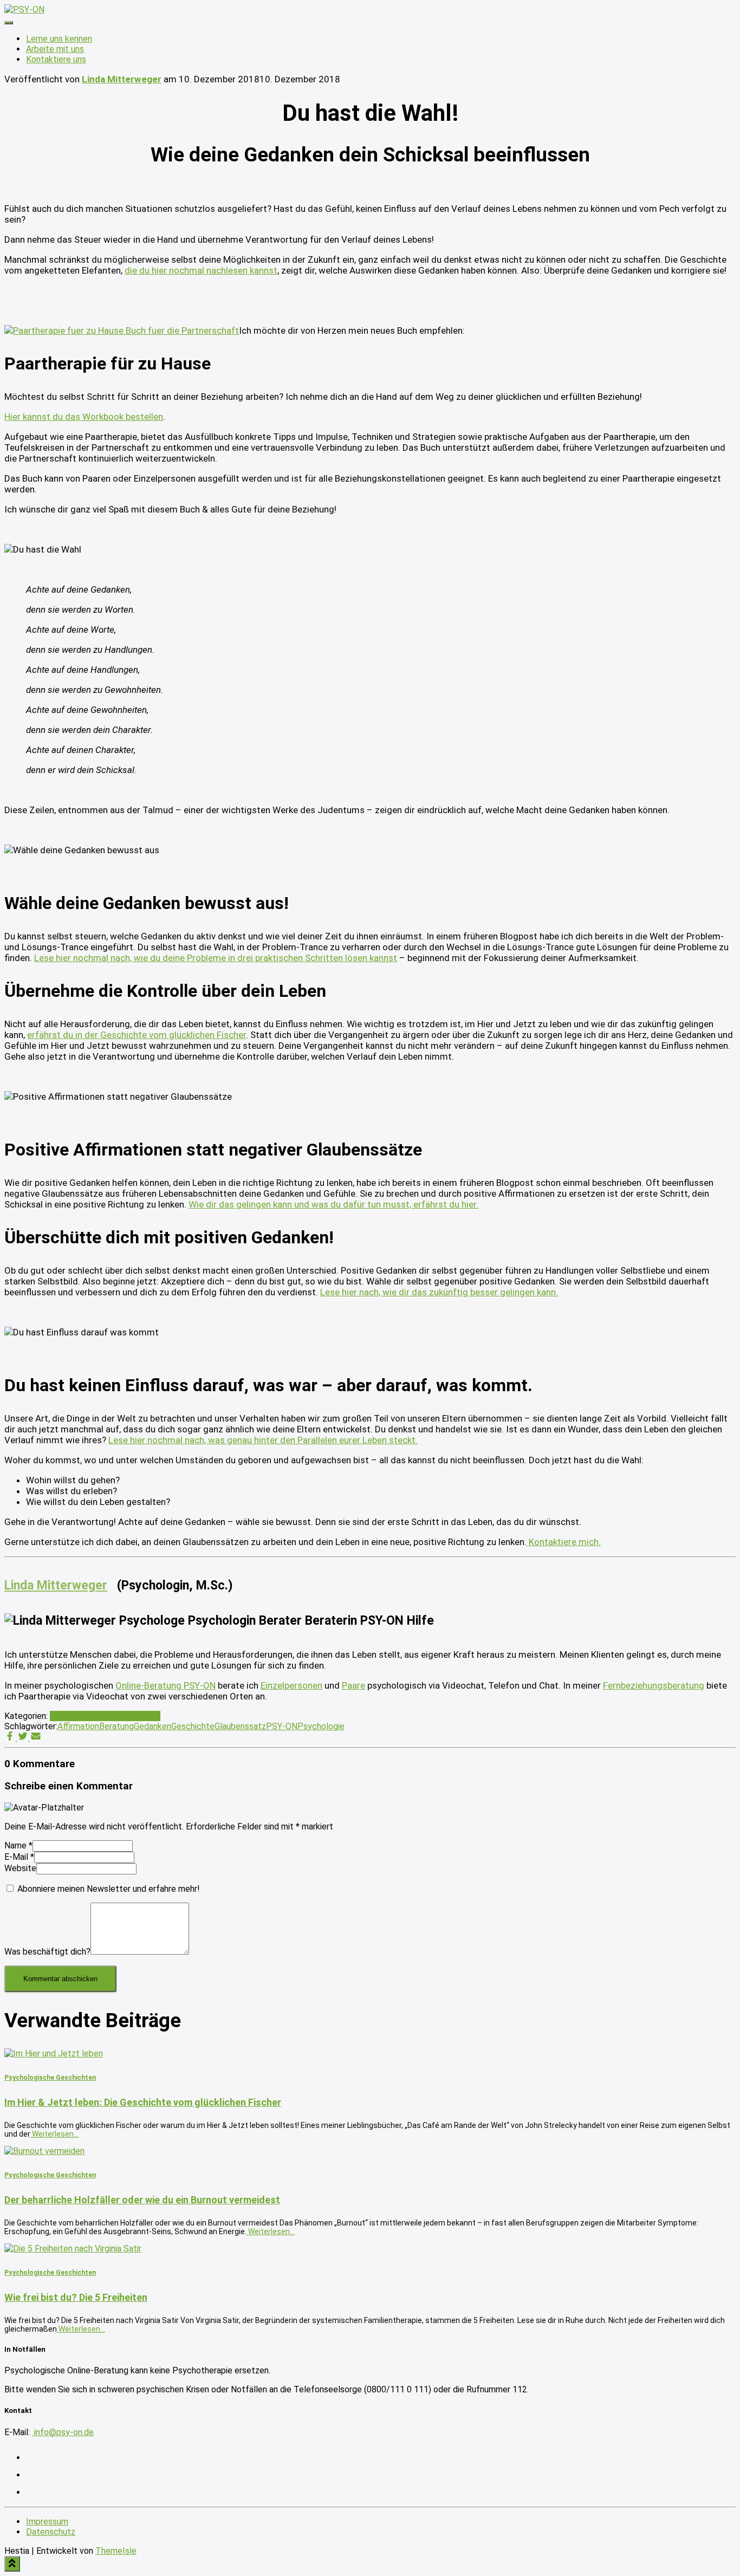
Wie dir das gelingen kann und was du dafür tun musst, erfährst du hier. (333, 1204)
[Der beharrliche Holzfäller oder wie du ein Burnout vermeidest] (44, 2151)
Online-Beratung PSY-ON (165, 1685)
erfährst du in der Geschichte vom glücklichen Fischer (137, 1035)
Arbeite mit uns (55, 49)
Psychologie (321, 1726)
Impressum (47, 2522)
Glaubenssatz (240, 1726)
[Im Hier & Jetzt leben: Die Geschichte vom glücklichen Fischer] (54, 2053)
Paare (353, 1685)
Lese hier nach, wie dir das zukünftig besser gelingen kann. (439, 1292)
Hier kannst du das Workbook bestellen (84, 417)
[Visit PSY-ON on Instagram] (33, 2458)
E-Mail (19, 1857)
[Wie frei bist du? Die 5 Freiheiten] (73, 2249)
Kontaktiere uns (56, 59)
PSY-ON (282, 1726)
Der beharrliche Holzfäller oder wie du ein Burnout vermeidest (142, 2200)
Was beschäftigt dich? (47, 1952)
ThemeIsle (116, 2551)
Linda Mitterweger (56, 1585)
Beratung (116, 1726)
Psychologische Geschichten (105, 1716)
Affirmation (78, 1726)
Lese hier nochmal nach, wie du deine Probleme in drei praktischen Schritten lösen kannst (216, 958)
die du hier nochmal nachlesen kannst (201, 270)
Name (18, 1845)
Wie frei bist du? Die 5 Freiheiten (76, 2297)
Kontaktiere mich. (564, 1542)
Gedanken (152, 1726)
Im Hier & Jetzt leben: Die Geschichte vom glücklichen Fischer (143, 2102)
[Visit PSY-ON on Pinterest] (33, 2475)
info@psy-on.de (63, 2432)
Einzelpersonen (291, 1685)
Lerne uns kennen (59, 39)
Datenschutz (51, 2532)
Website (20, 1868)
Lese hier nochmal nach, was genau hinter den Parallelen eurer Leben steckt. (263, 1440)
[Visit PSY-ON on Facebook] (33, 2492)
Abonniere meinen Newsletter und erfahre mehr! (108, 1889)
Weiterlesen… (54, 2134)
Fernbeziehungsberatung (654, 1685)
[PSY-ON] (24, 9)
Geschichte (193, 1726)
